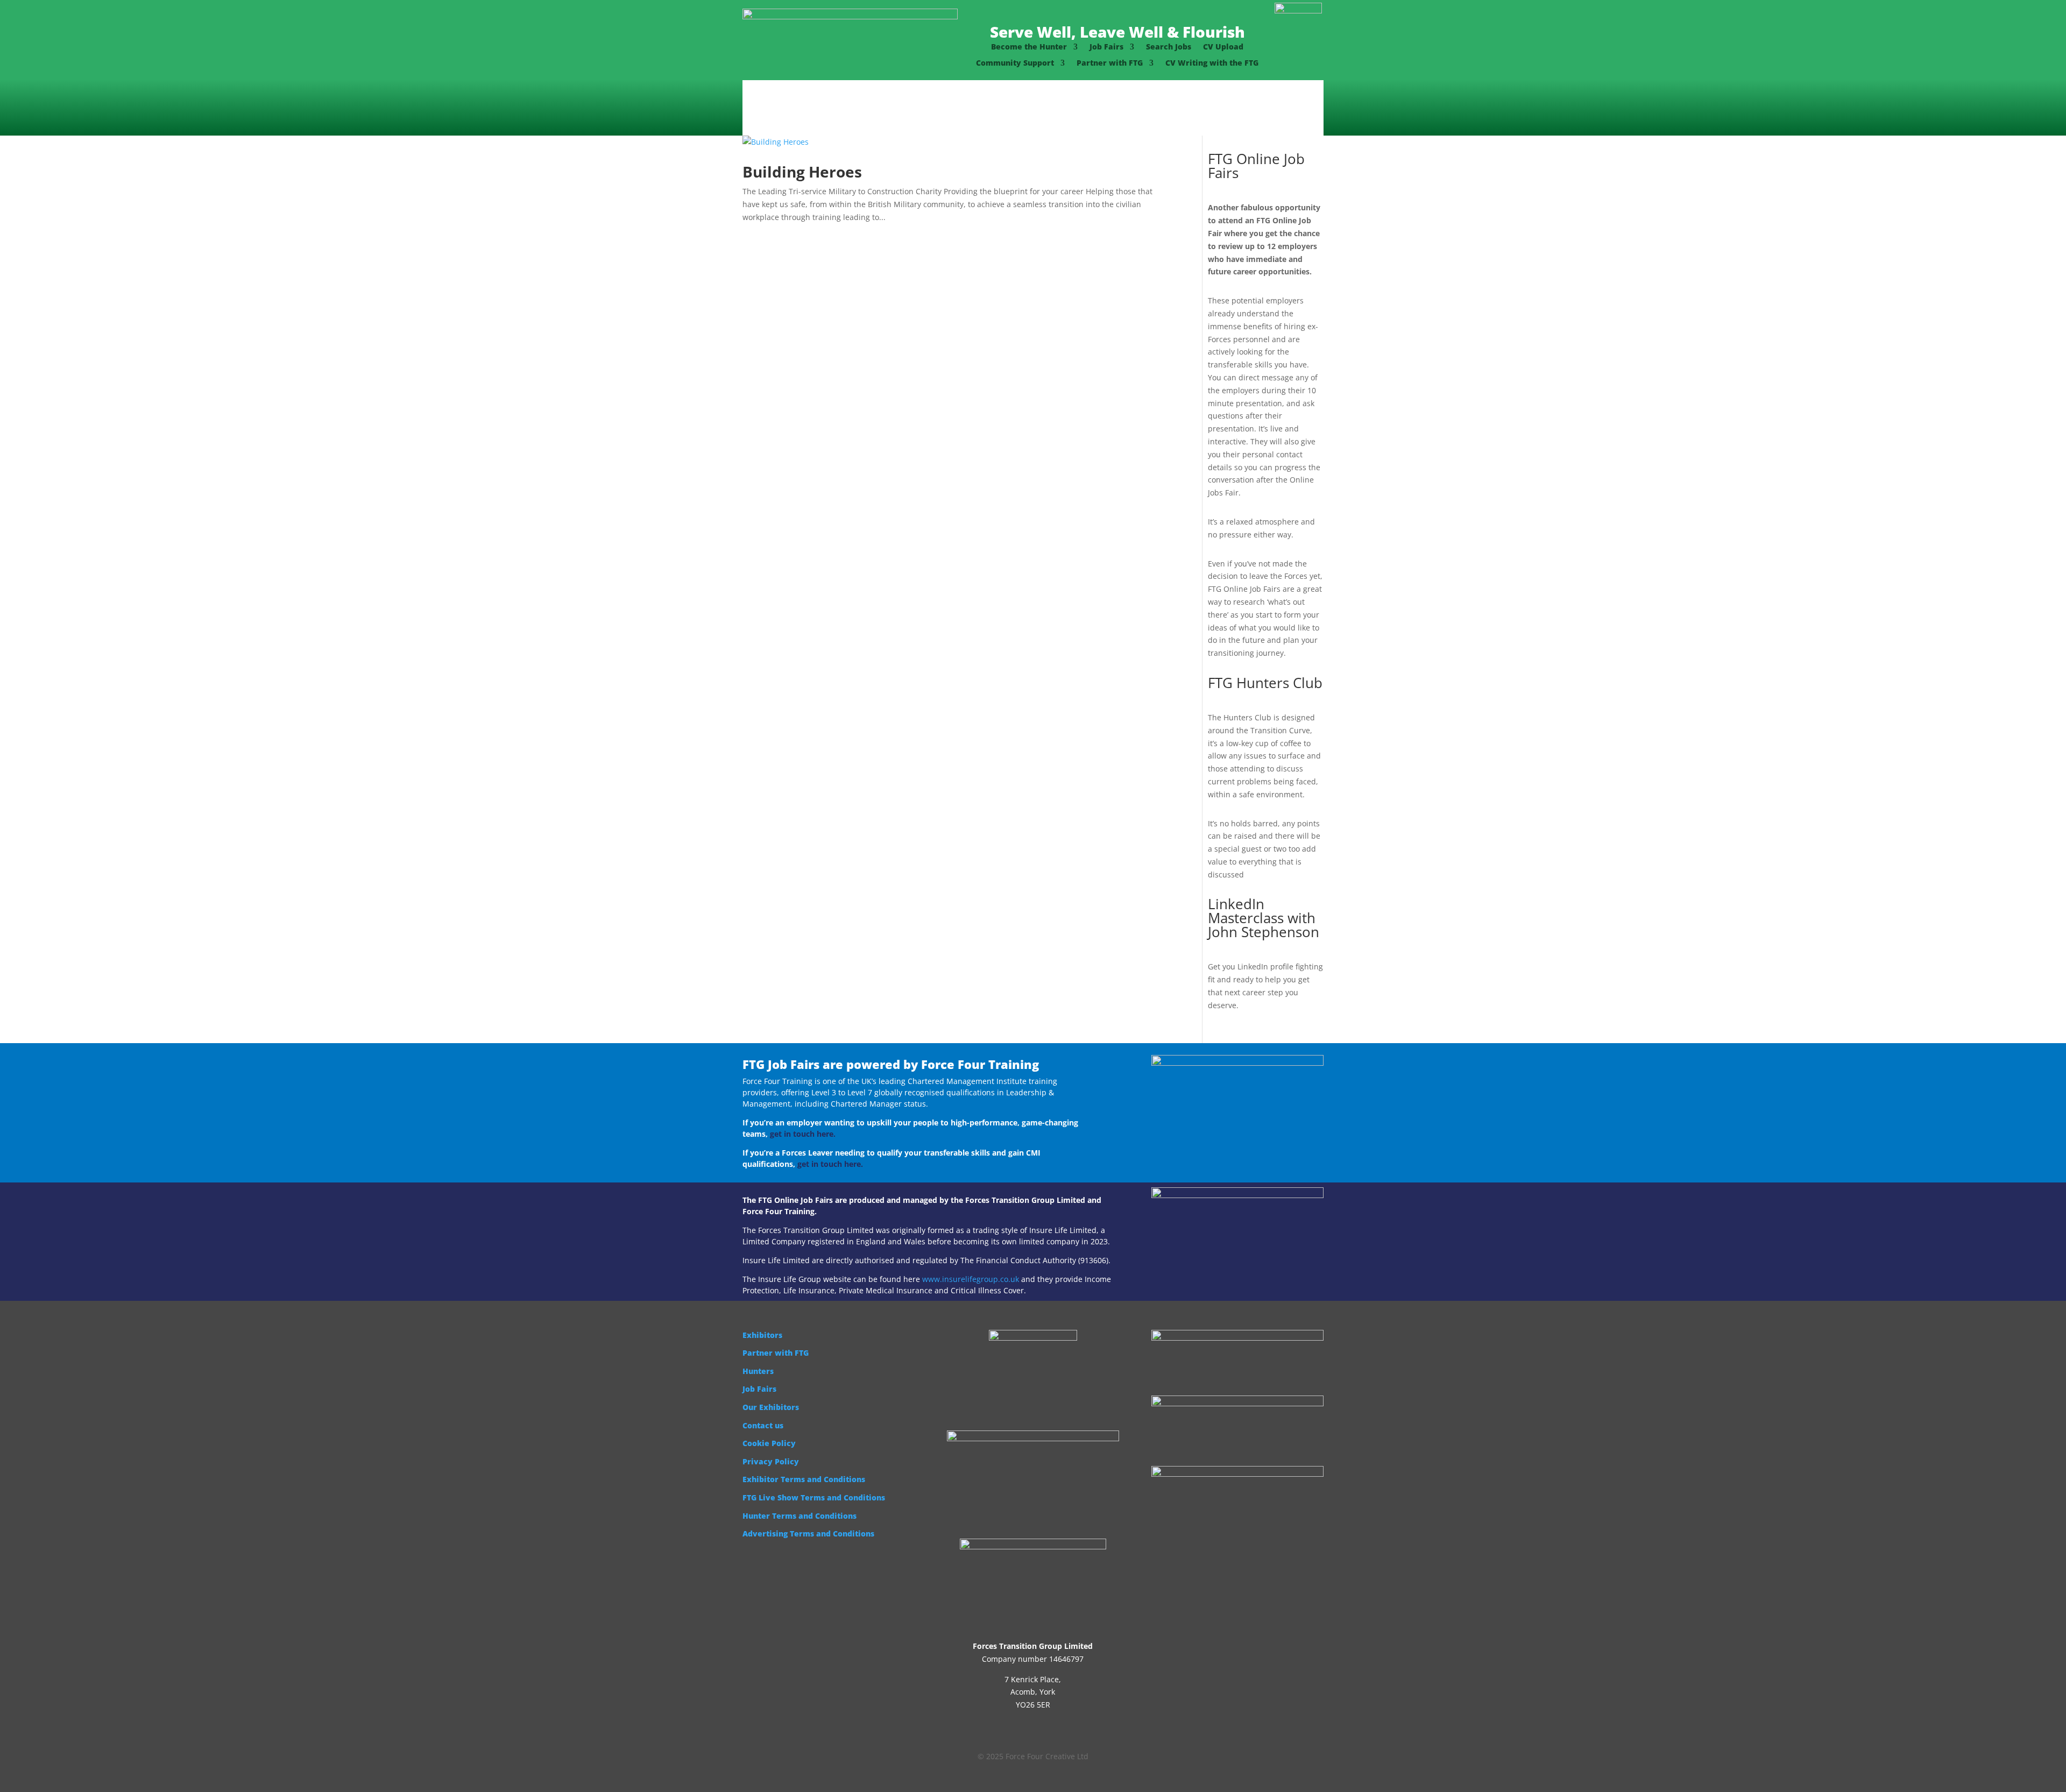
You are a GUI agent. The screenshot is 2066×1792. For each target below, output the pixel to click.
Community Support (1015, 63)
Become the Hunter (1029, 47)
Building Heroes (802, 172)
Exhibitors (762, 1335)
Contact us (763, 1425)
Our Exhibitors (771, 1407)
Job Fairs (1106, 47)
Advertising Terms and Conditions (808, 1534)
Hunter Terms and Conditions (799, 1516)
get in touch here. (803, 1134)
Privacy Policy (771, 1461)
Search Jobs (1169, 47)
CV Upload (1223, 47)
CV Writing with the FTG (1212, 63)
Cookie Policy (769, 1443)
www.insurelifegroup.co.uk (971, 1279)
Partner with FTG (1110, 63)
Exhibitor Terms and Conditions (804, 1479)
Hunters (758, 1371)
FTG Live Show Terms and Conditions (814, 1497)
